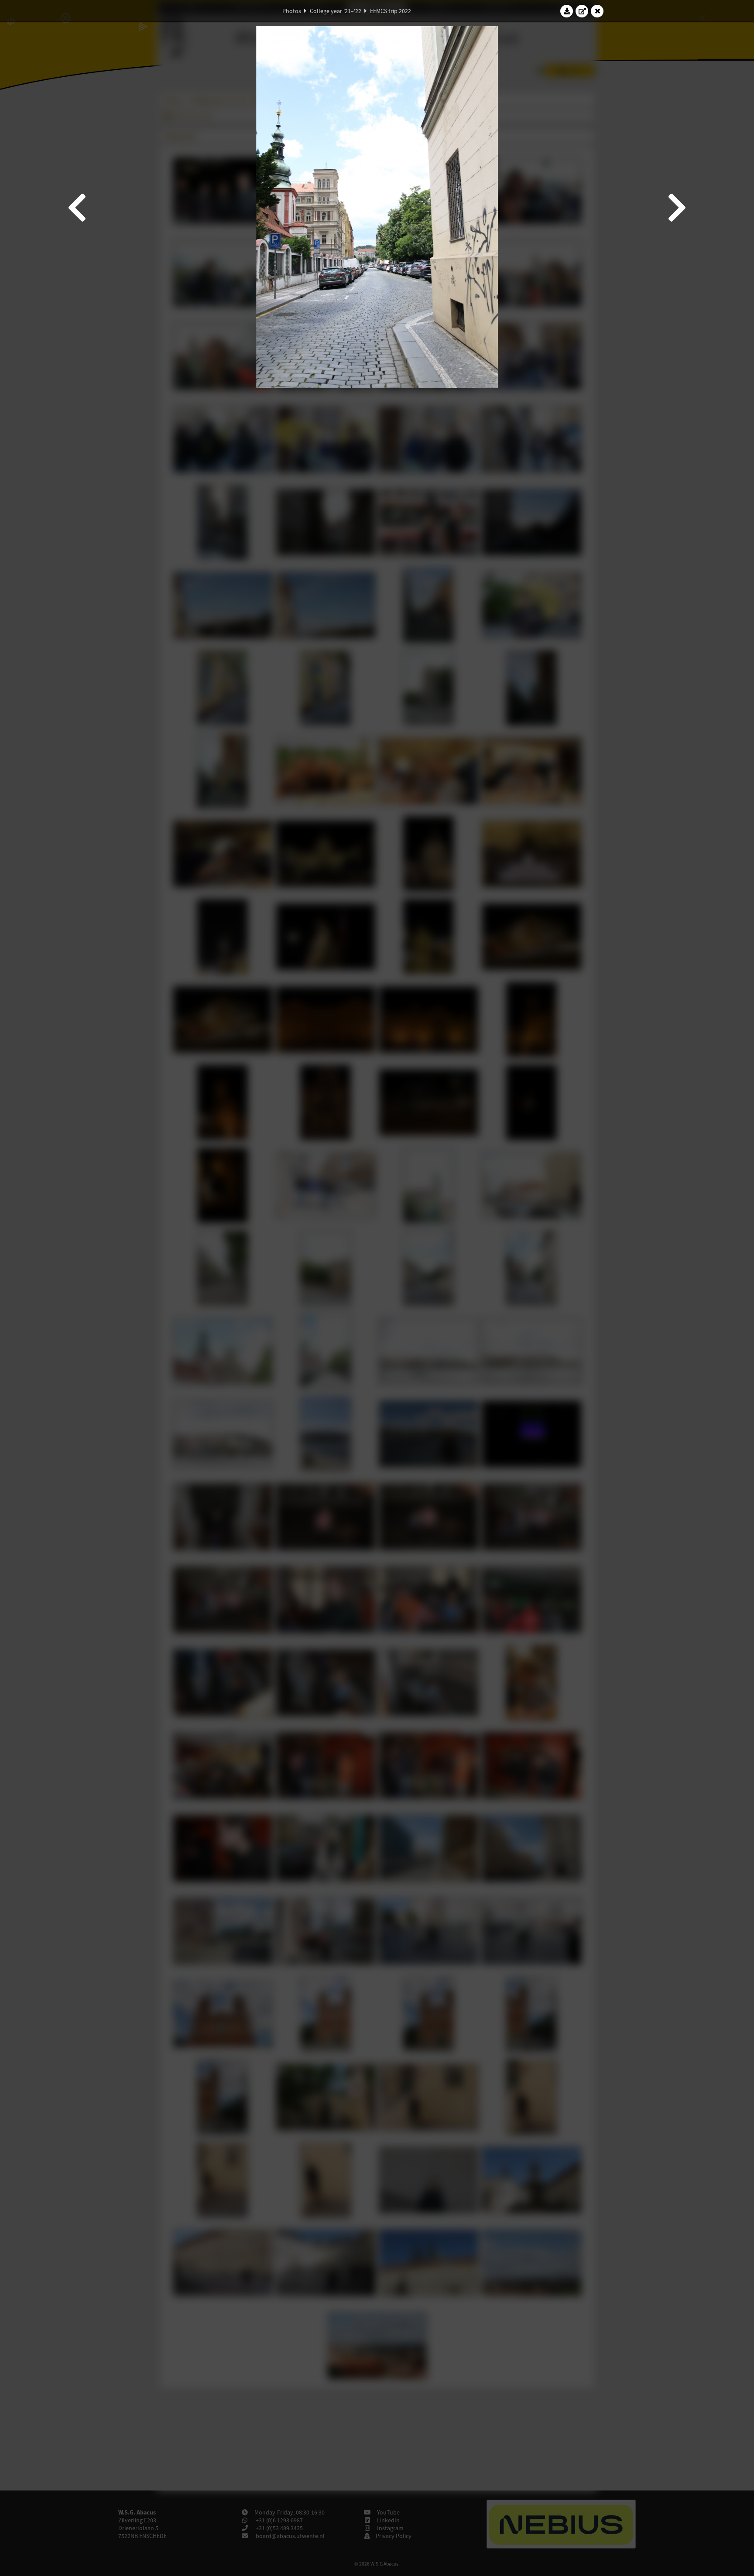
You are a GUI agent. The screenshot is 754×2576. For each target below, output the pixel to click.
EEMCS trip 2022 (391, 11)
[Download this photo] (567, 11)
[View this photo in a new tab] (582, 11)
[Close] (597, 11)
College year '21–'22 (336, 11)
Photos (292, 11)
